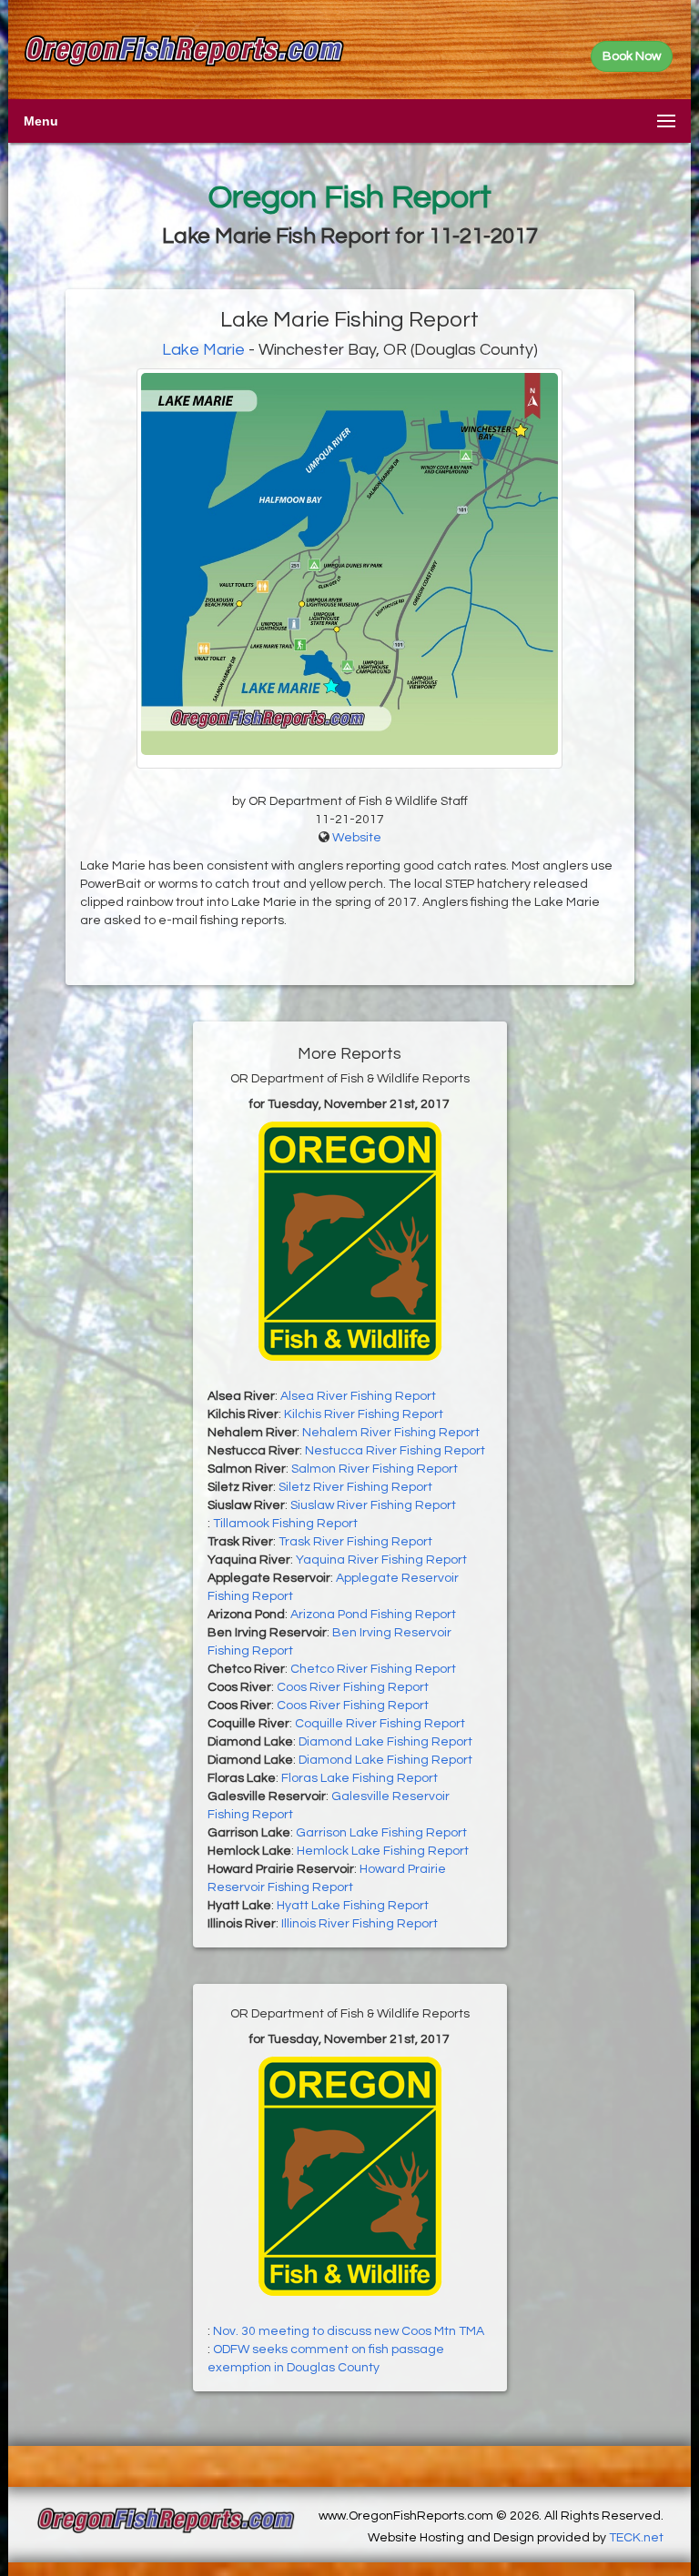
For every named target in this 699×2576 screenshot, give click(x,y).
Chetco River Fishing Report (373, 1669)
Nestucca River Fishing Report (395, 1451)
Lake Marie (203, 350)
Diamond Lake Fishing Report (385, 1742)
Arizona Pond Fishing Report (373, 1615)
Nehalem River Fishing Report (391, 1433)
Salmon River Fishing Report (375, 1469)
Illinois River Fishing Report (360, 1924)
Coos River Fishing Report (353, 1687)
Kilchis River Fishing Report (364, 1414)
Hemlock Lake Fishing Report (383, 1851)
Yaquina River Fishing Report (381, 1560)
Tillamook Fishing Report (285, 1524)
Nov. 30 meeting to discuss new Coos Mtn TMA (349, 2331)
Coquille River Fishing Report (380, 1724)
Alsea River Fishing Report (358, 1396)
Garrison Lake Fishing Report (381, 1833)
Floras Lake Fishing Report (360, 1778)
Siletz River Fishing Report (355, 1487)
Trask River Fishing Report (355, 1542)
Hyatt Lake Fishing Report (353, 1906)
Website (357, 838)
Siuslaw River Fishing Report (373, 1505)
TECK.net (636, 2538)
